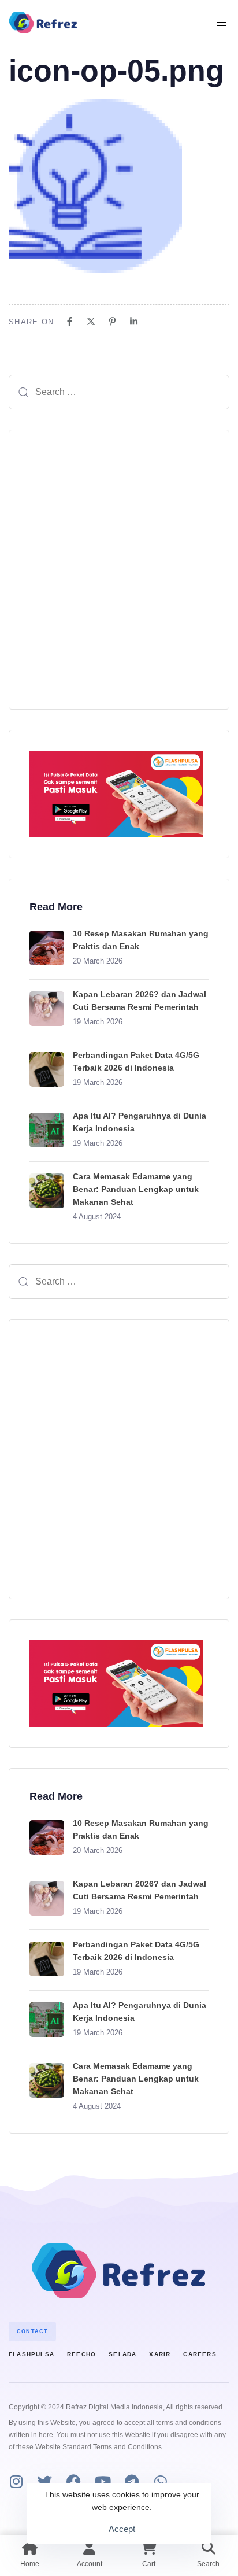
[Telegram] (131, 2481)
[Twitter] (45, 2481)
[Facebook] (70, 321)
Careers (200, 2354)
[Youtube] (103, 2481)
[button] (226, 22)
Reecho (81, 2354)
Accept (122, 2529)
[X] (91, 321)
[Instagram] (16, 2481)
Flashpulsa (31, 2354)
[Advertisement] (119, 570)
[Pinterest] (112, 321)
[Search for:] (119, 392)
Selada (122, 2354)
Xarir (160, 2354)
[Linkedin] (134, 321)
